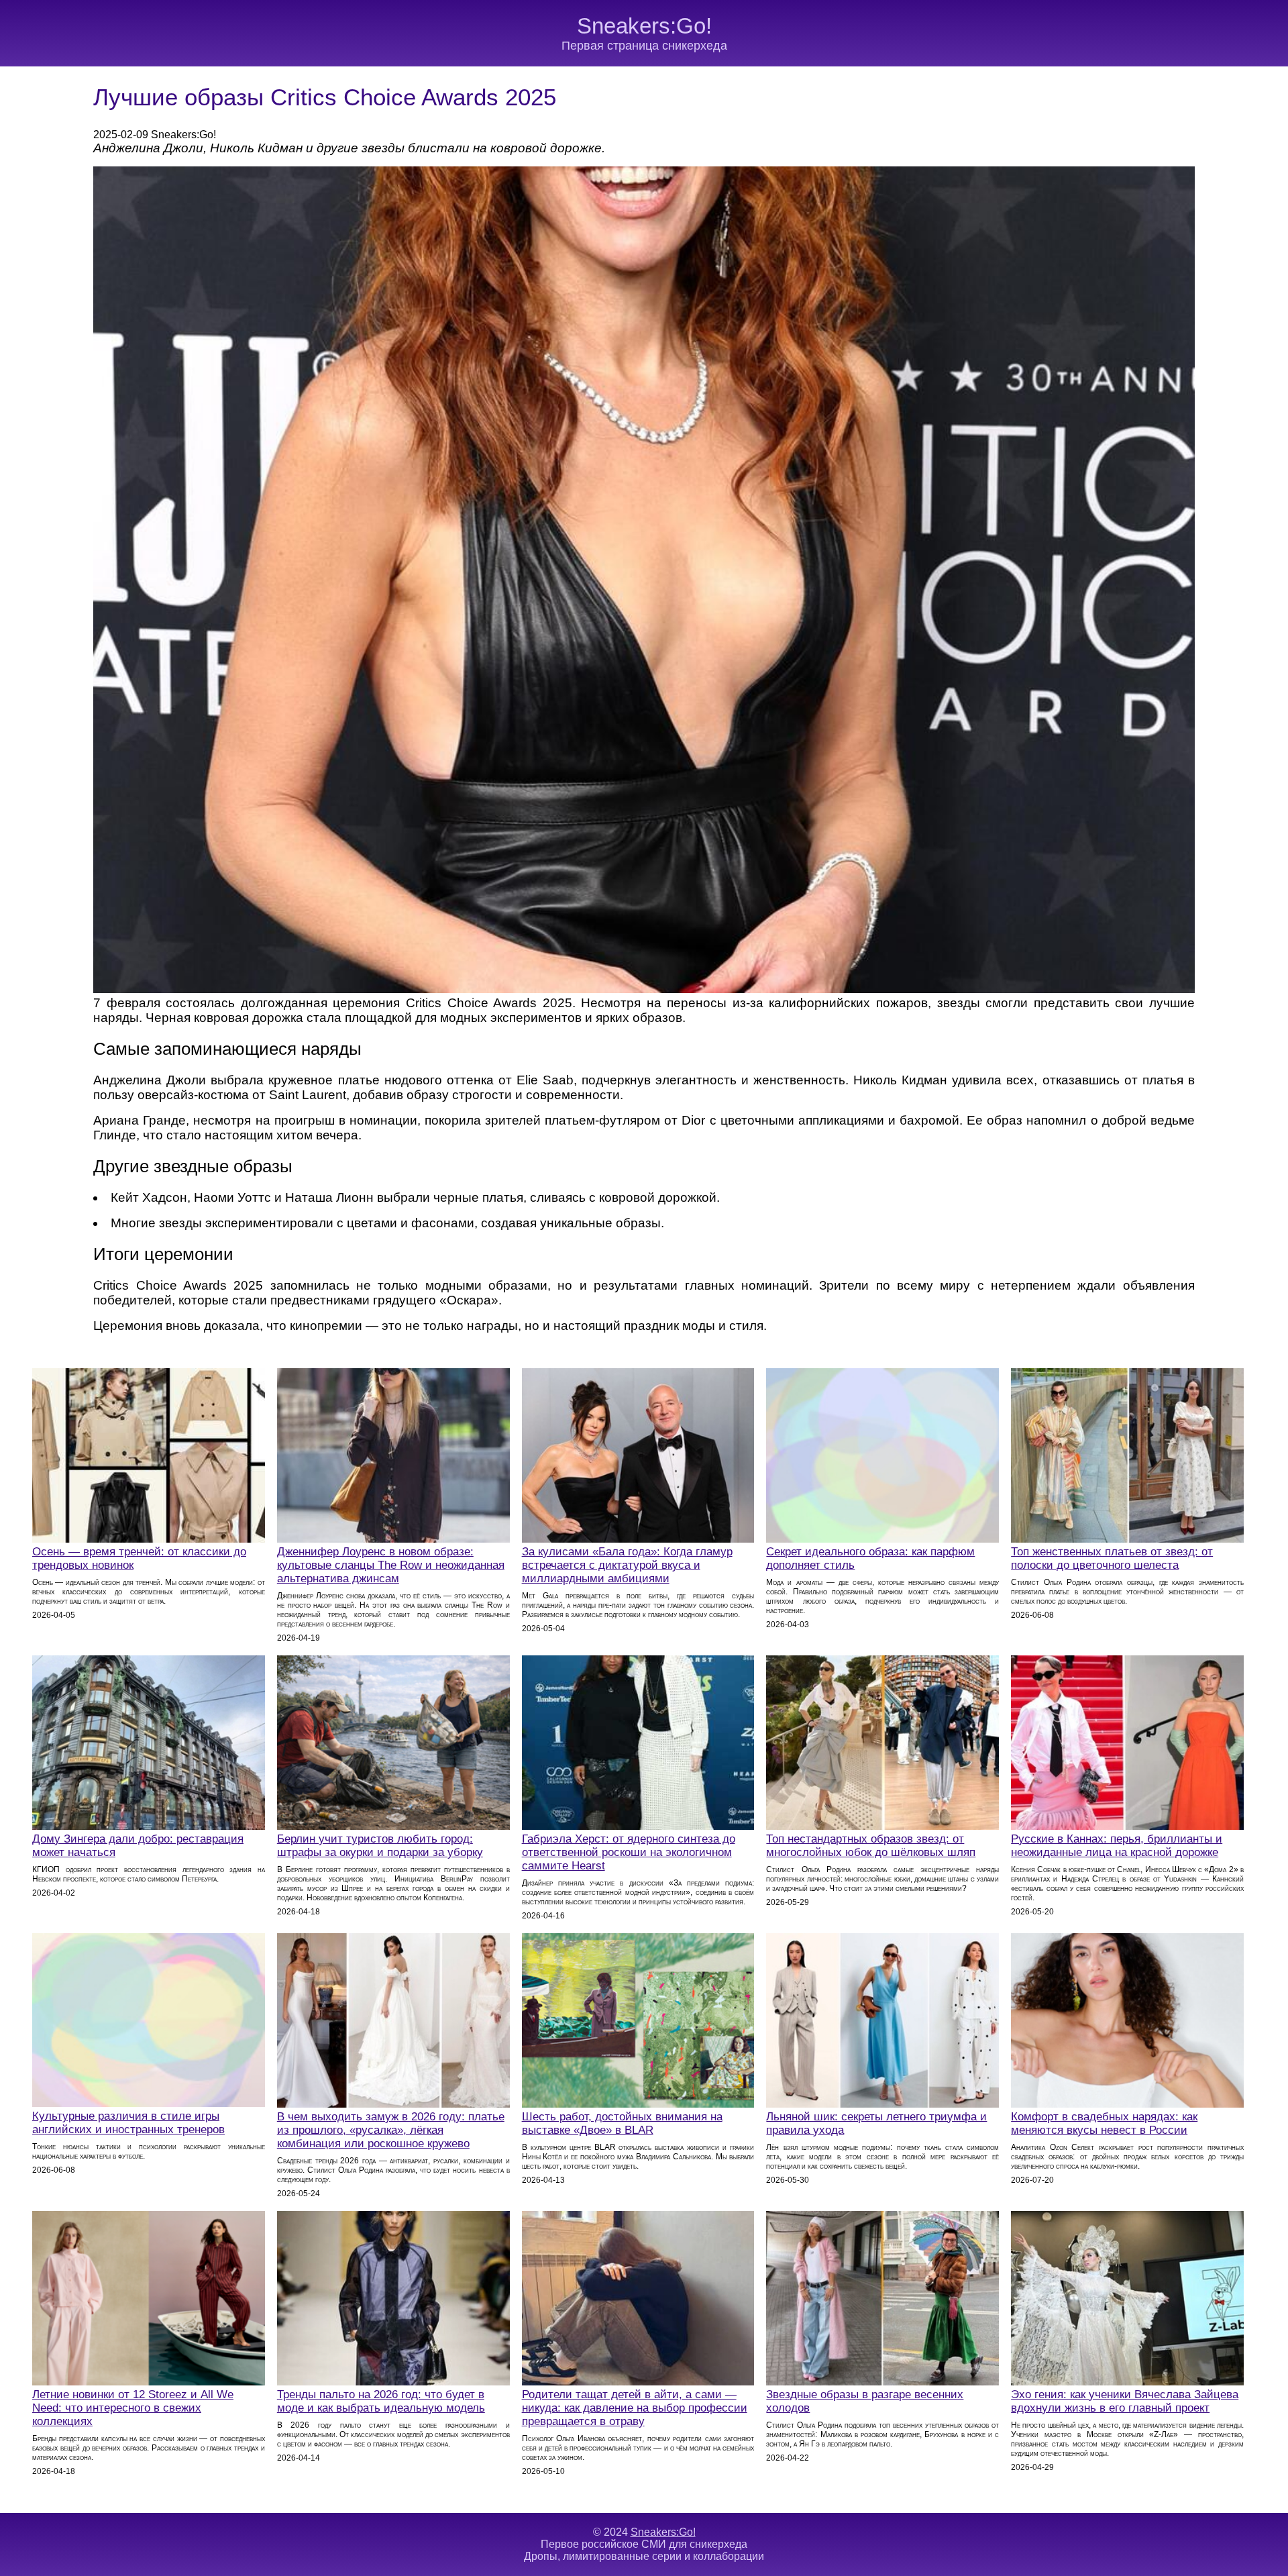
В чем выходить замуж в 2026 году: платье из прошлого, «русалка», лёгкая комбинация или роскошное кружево (391, 2130)
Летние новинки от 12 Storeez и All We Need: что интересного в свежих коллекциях (133, 2408)
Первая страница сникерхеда (644, 46)
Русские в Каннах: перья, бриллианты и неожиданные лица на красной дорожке (1117, 1846)
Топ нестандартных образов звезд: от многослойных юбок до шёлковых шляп (871, 1846)
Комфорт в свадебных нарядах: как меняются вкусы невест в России (1104, 2123)
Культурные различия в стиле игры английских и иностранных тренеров (128, 2123)
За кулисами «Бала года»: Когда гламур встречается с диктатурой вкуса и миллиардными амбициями (627, 1565)
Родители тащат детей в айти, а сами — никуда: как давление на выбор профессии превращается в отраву (635, 2408)
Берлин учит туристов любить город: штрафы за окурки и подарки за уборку (380, 1846)
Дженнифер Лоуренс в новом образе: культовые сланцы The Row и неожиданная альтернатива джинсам (391, 1565)
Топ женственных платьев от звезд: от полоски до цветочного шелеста (1112, 1558)
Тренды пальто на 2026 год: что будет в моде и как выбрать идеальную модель (381, 2401)
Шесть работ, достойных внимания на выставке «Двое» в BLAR (622, 2123)
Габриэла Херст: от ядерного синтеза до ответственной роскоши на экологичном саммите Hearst (629, 1852)
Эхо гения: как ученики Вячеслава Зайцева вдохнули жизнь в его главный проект (1125, 2401)
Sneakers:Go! (644, 26)
